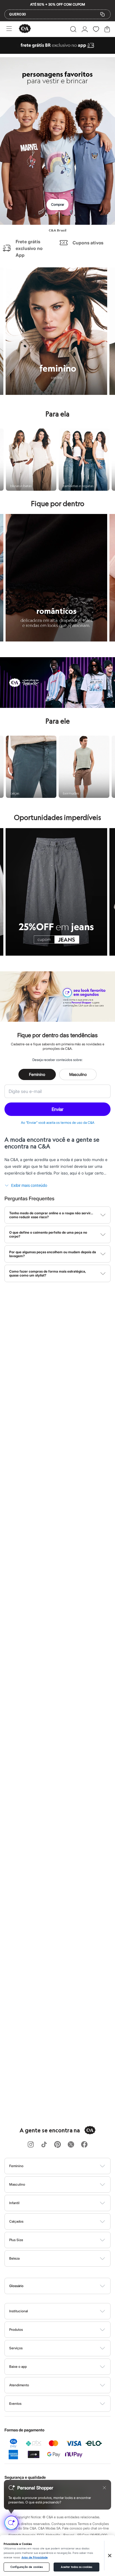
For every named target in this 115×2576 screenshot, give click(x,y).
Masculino (78, 1074)
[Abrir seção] (67, 2166)
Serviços (16, 2348)
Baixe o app (18, 2367)
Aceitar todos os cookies (76, 2567)
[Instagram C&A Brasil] (31, 2145)
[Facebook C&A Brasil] (84, 2145)
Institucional (19, 2311)
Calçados (16, 2221)
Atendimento (19, 2385)
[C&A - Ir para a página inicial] (25, 29)
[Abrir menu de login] (85, 29)
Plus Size (16, 2240)
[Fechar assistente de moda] (104, 2488)
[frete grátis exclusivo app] (57, 52)
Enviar (57, 1109)
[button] (73, 29)
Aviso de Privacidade (35, 2558)
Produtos (16, 2330)
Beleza (14, 2258)
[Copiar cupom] (102, 14)
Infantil (14, 2203)
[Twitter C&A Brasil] (71, 2145)
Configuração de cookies (27, 2567)
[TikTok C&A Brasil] (44, 2145)
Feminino (37, 1074)
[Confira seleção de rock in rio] (57, 706)
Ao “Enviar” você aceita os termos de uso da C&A (58, 1123)
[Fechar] (110, 2556)
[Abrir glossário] (65, 2286)
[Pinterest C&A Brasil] (57, 2145)
